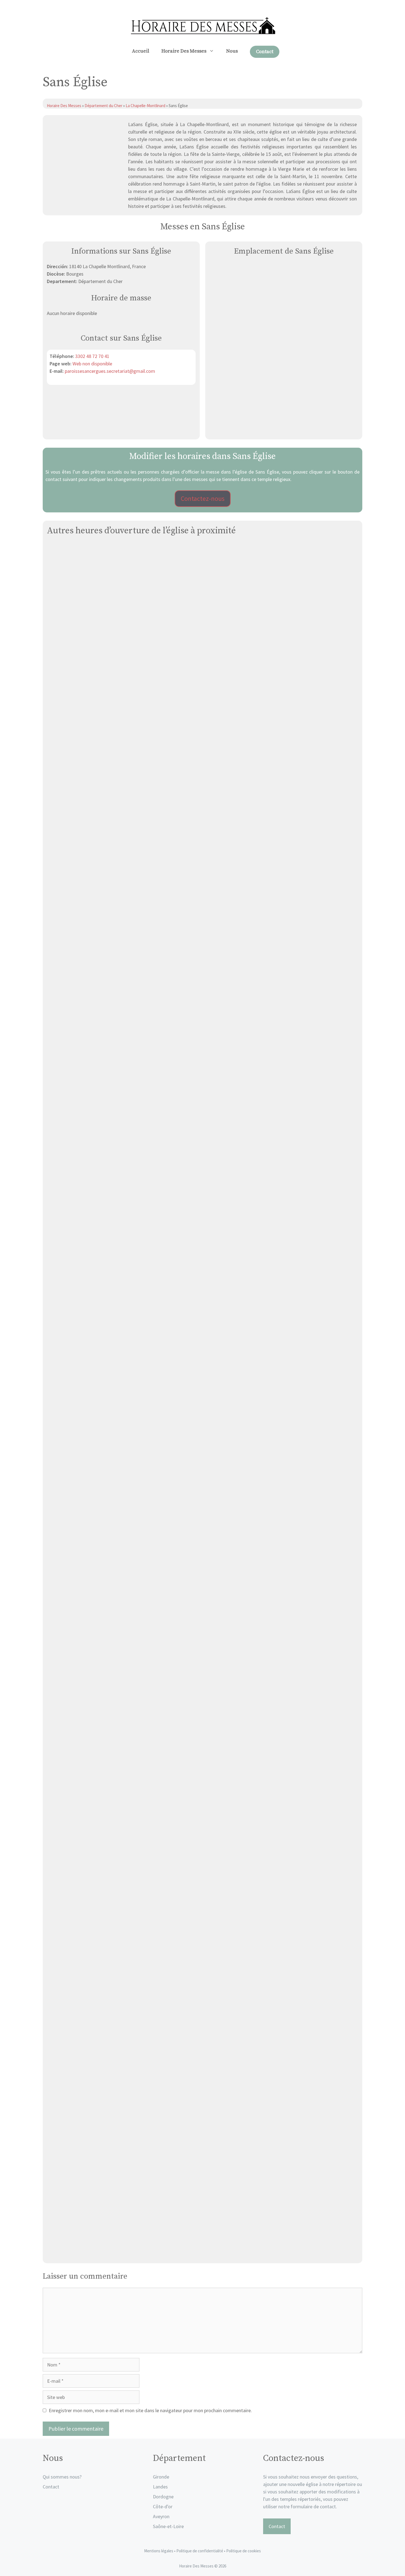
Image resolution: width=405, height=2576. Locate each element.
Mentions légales (159, 2551)
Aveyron (161, 2516)
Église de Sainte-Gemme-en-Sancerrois (202, 1108)
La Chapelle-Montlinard (145, 106)
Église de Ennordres (202, 2062)
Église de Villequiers (203, 727)
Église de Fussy (202, 1680)
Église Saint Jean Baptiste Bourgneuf (203, 918)
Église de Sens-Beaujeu (202, 1299)
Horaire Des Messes (184, 51)
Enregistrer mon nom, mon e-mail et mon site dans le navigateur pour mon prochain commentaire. (150, 2410)
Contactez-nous (203, 498)
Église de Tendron (203, 2253)
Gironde (161, 2477)
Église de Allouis (203, 1490)
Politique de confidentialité (200, 2551)
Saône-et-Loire (168, 2526)
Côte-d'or (163, 2506)
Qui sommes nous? (62, 2477)
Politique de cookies (244, 2551)
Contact (265, 52)
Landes (160, 2487)
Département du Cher (103, 106)
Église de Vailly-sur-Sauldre (203, 1871)
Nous (232, 51)
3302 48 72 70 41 (92, 356)
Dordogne (163, 2497)
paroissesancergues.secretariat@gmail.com (110, 371)
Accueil (141, 51)
